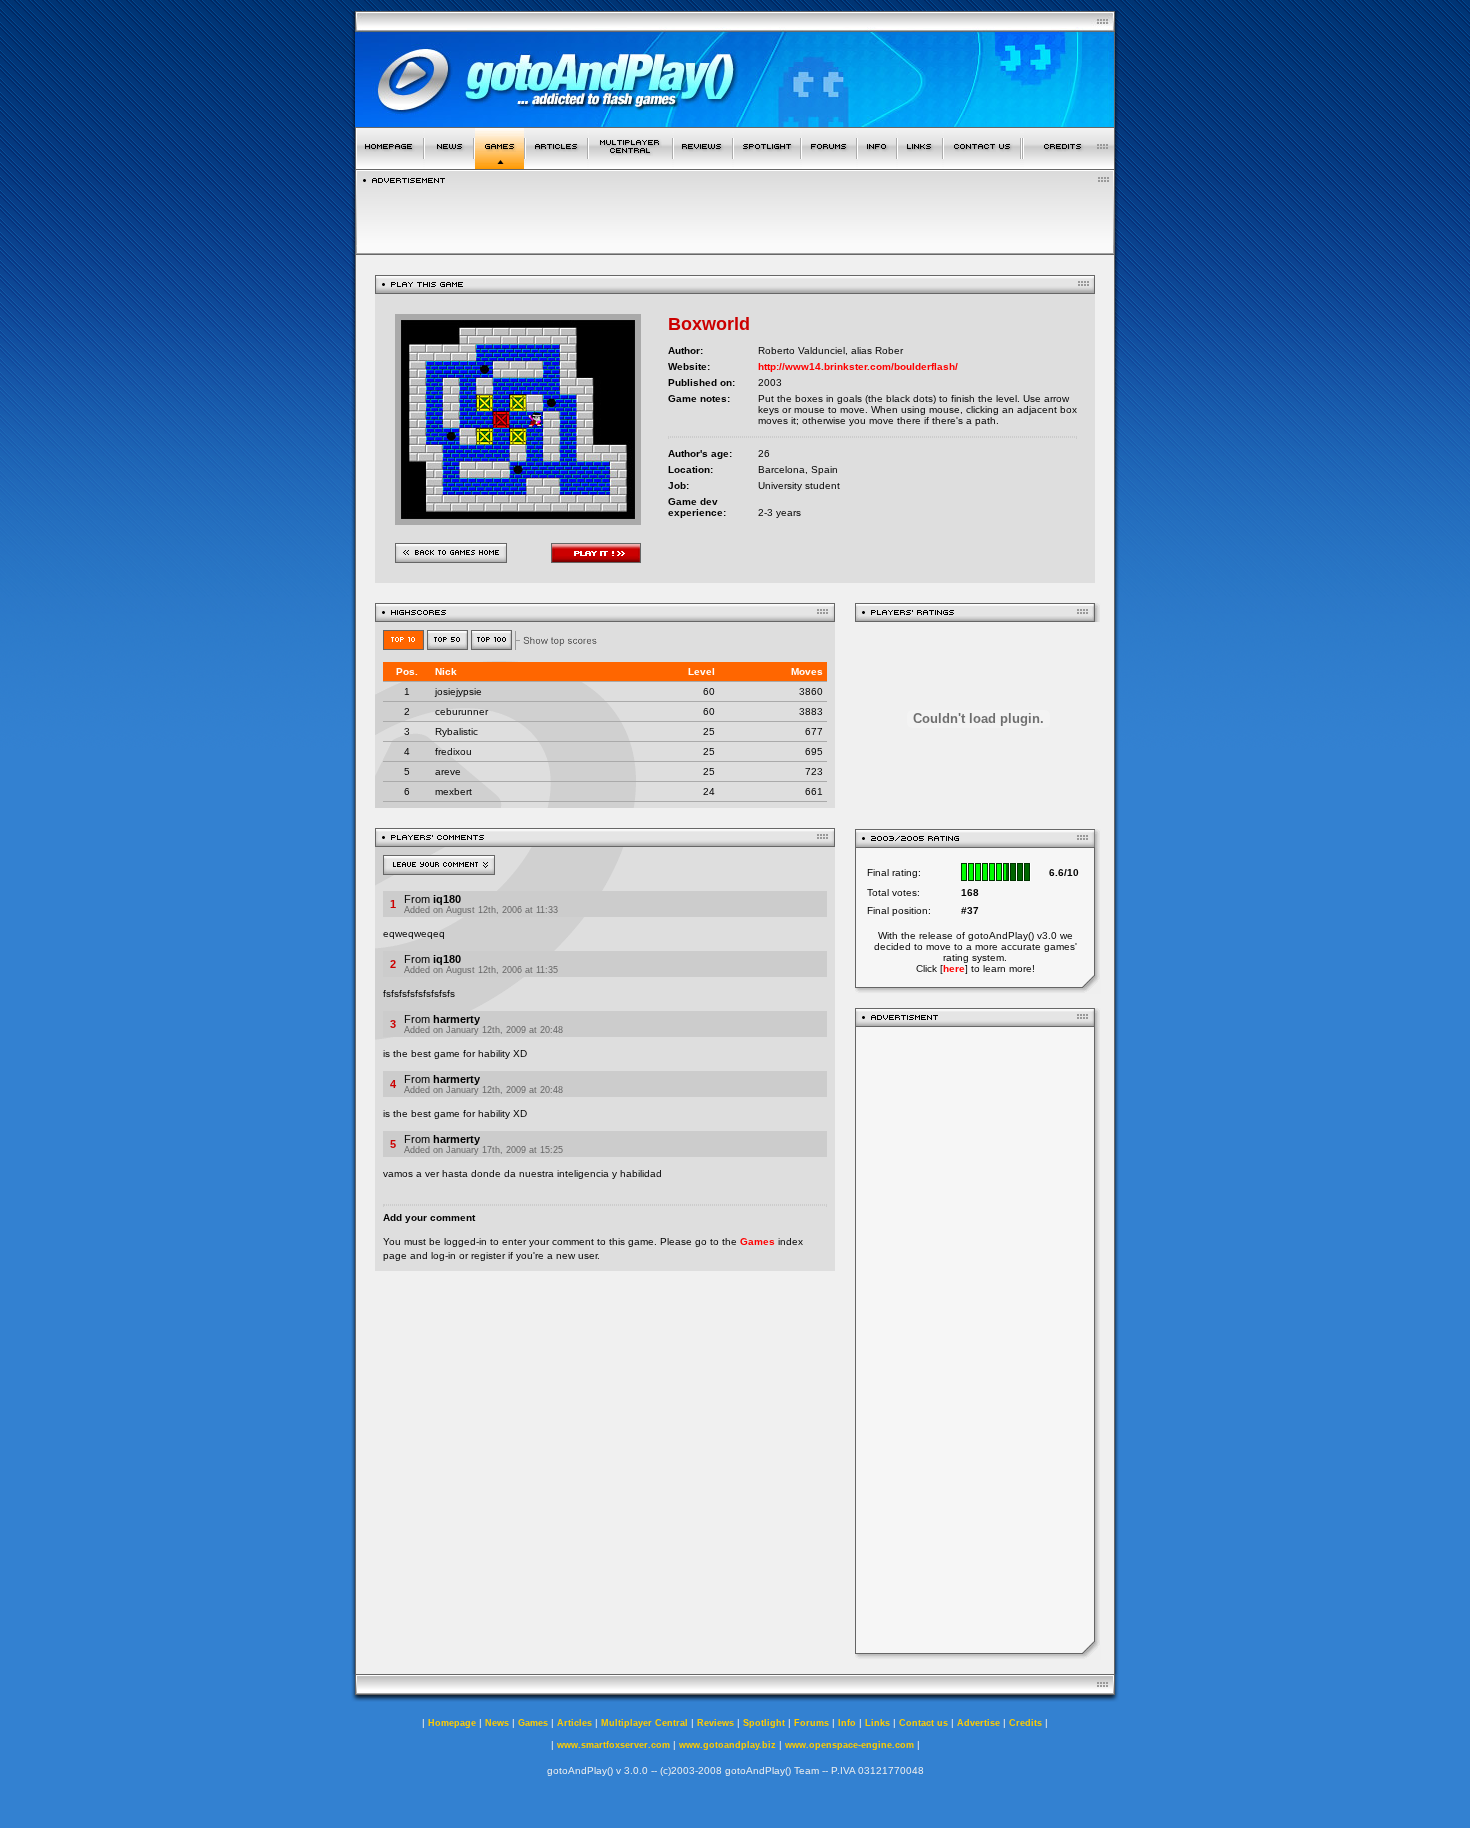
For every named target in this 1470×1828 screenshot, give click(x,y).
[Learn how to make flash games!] (556, 163)
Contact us (923, 1723)
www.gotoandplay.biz (727, 1745)
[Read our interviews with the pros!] (767, 163)
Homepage (452, 1723)
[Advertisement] (735, 214)
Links (877, 1723)
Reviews (715, 1723)
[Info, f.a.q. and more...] (877, 163)
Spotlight (764, 1723)
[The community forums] (829, 163)
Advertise (978, 1723)
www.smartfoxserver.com (613, 1745)
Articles (574, 1723)
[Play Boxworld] (518, 519)
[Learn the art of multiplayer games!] (630, 163)
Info (847, 1723)
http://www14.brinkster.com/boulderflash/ (858, 366)
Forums (811, 1723)
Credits (1025, 1723)
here (954, 968)
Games (757, 1241)
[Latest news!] (449, 163)
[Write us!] (982, 163)
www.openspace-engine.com (849, 1745)
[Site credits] (1069, 163)
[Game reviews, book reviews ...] (703, 163)
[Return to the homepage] (389, 163)
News (497, 1723)
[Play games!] (499, 163)
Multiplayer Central (644, 1723)
